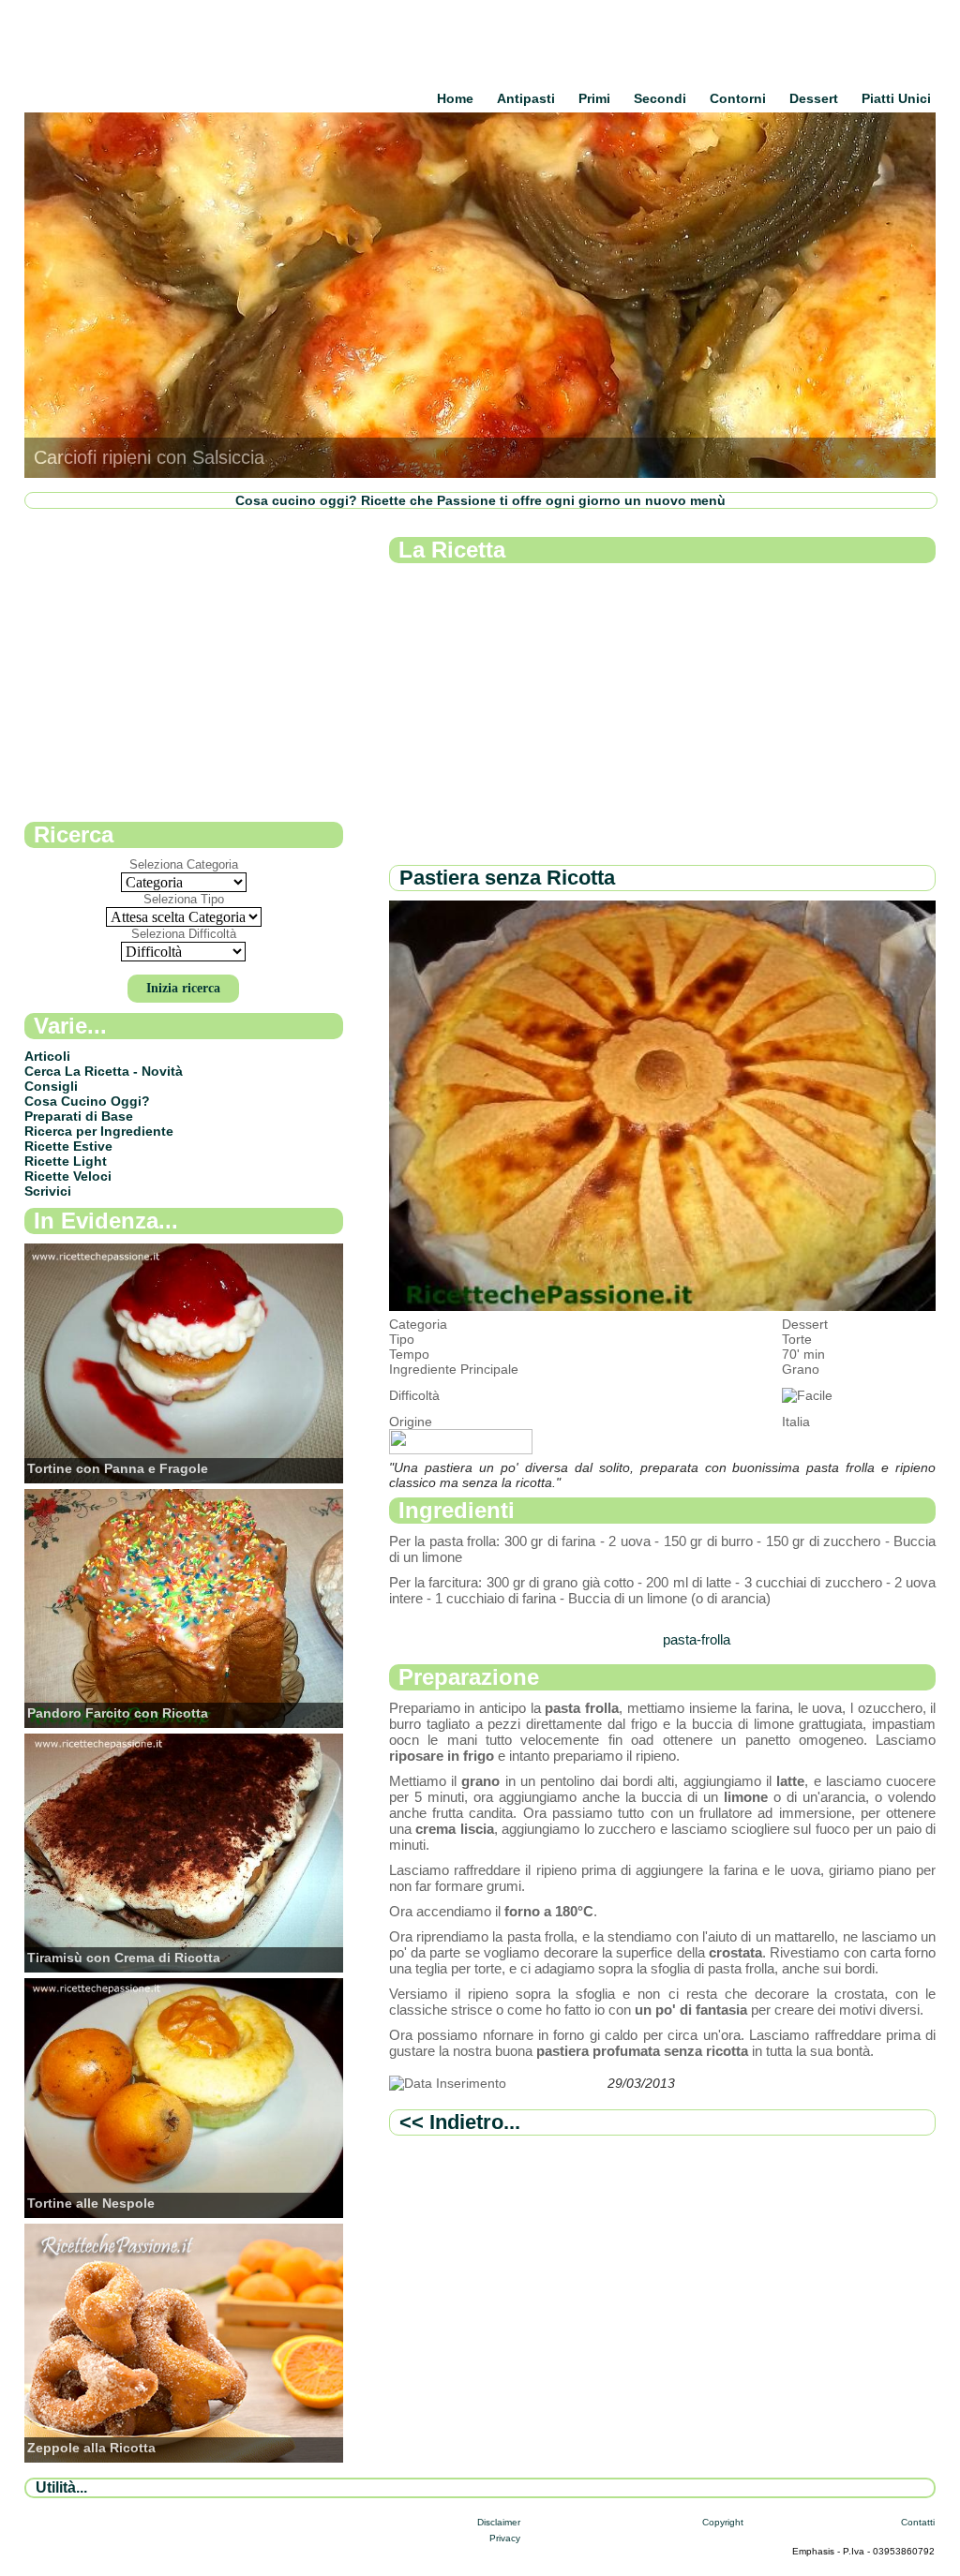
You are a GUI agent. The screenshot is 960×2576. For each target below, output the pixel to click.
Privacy (505, 2538)
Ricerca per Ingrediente (99, 1131)
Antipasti (526, 98)
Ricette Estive (68, 1146)
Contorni (738, 98)
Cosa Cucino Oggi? (87, 1101)
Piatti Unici (896, 98)
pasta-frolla (697, 1639)
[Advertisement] (663, 715)
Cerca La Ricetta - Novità (104, 1071)
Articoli (47, 1056)
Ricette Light (66, 1161)
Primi (594, 98)
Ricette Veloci (68, 1176)
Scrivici (48, 1191)
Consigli (51, 1086)
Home (455, 98)
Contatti (918, 2522)
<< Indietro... (460, 2122)
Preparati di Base (79, 1116)
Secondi (660, 98)
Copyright (723, 2522)
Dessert (814, 98)
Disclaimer (499, 2522)
